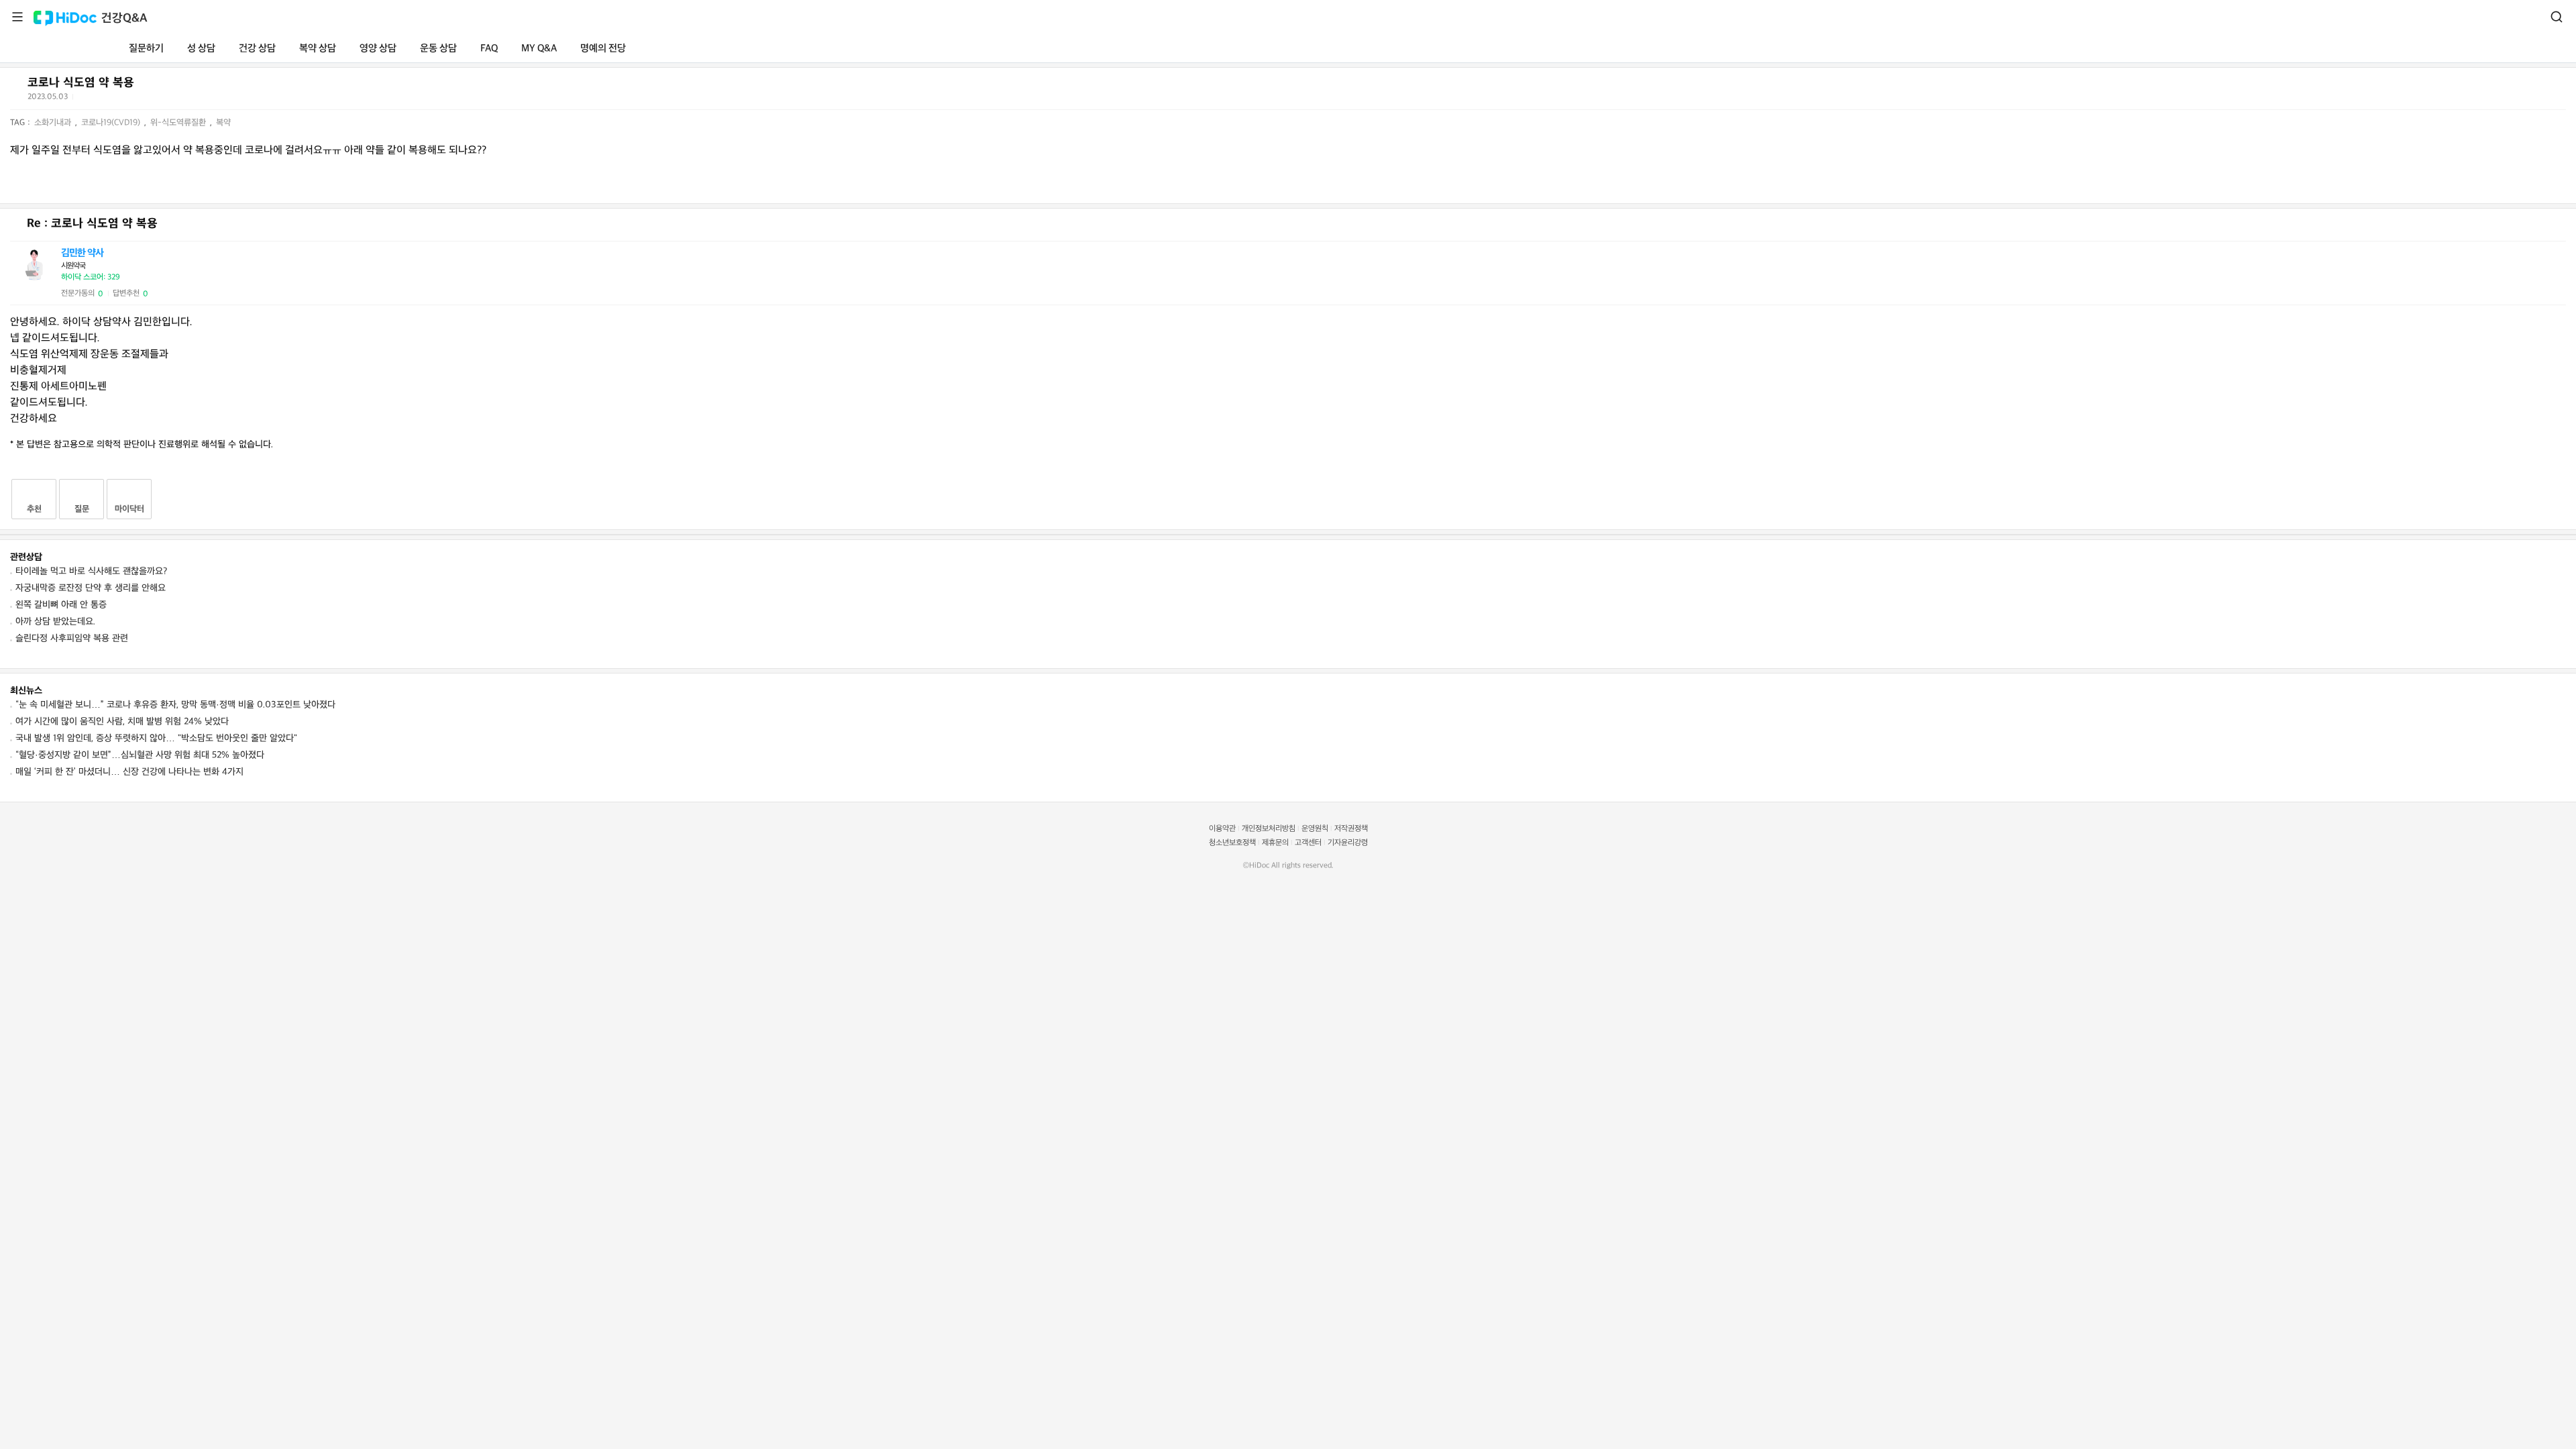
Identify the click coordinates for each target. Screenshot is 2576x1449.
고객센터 (1308, 843)
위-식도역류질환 (179, 123)
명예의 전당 (603, 49)
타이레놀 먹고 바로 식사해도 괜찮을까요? (91, 571)
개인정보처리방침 (1269, 829)
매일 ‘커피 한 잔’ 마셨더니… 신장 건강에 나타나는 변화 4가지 (129, 772)
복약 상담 (318, 49)
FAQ (489, 49)
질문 (82, 509)
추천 (34, 509)
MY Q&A (539, 49)
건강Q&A (124, 18)
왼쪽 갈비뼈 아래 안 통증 (61, 605)
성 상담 (201, 49)
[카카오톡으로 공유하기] (118, 100)
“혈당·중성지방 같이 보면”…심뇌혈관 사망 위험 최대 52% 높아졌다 (140, 755)
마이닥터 (129, 509)
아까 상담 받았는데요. (55, 622)
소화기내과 (54, 123)
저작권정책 (1351, 829)
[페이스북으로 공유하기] (101, 99)
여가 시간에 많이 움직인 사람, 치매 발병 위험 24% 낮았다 (122, 721)
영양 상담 (378, 49)
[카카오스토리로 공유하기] (135, 100)
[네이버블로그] (151, 99)
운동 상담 (438, 49)
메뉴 (17, 17)
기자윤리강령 (1348, 843)
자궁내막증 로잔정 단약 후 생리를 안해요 (91, 588)
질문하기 (146, 49)
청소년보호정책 (1232, 843)
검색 (2557, 17)
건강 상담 (257, 49)
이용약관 (1222, 829)
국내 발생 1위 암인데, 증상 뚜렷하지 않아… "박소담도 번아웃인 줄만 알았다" (156, 738)
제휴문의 (1275, 843)
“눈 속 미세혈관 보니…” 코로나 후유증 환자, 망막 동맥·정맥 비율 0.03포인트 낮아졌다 (175, 705)
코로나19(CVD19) (112, 123)
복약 (223, 123)
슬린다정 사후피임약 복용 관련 (72, 638)
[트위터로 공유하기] (85, 99)
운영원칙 (1315, 829)
